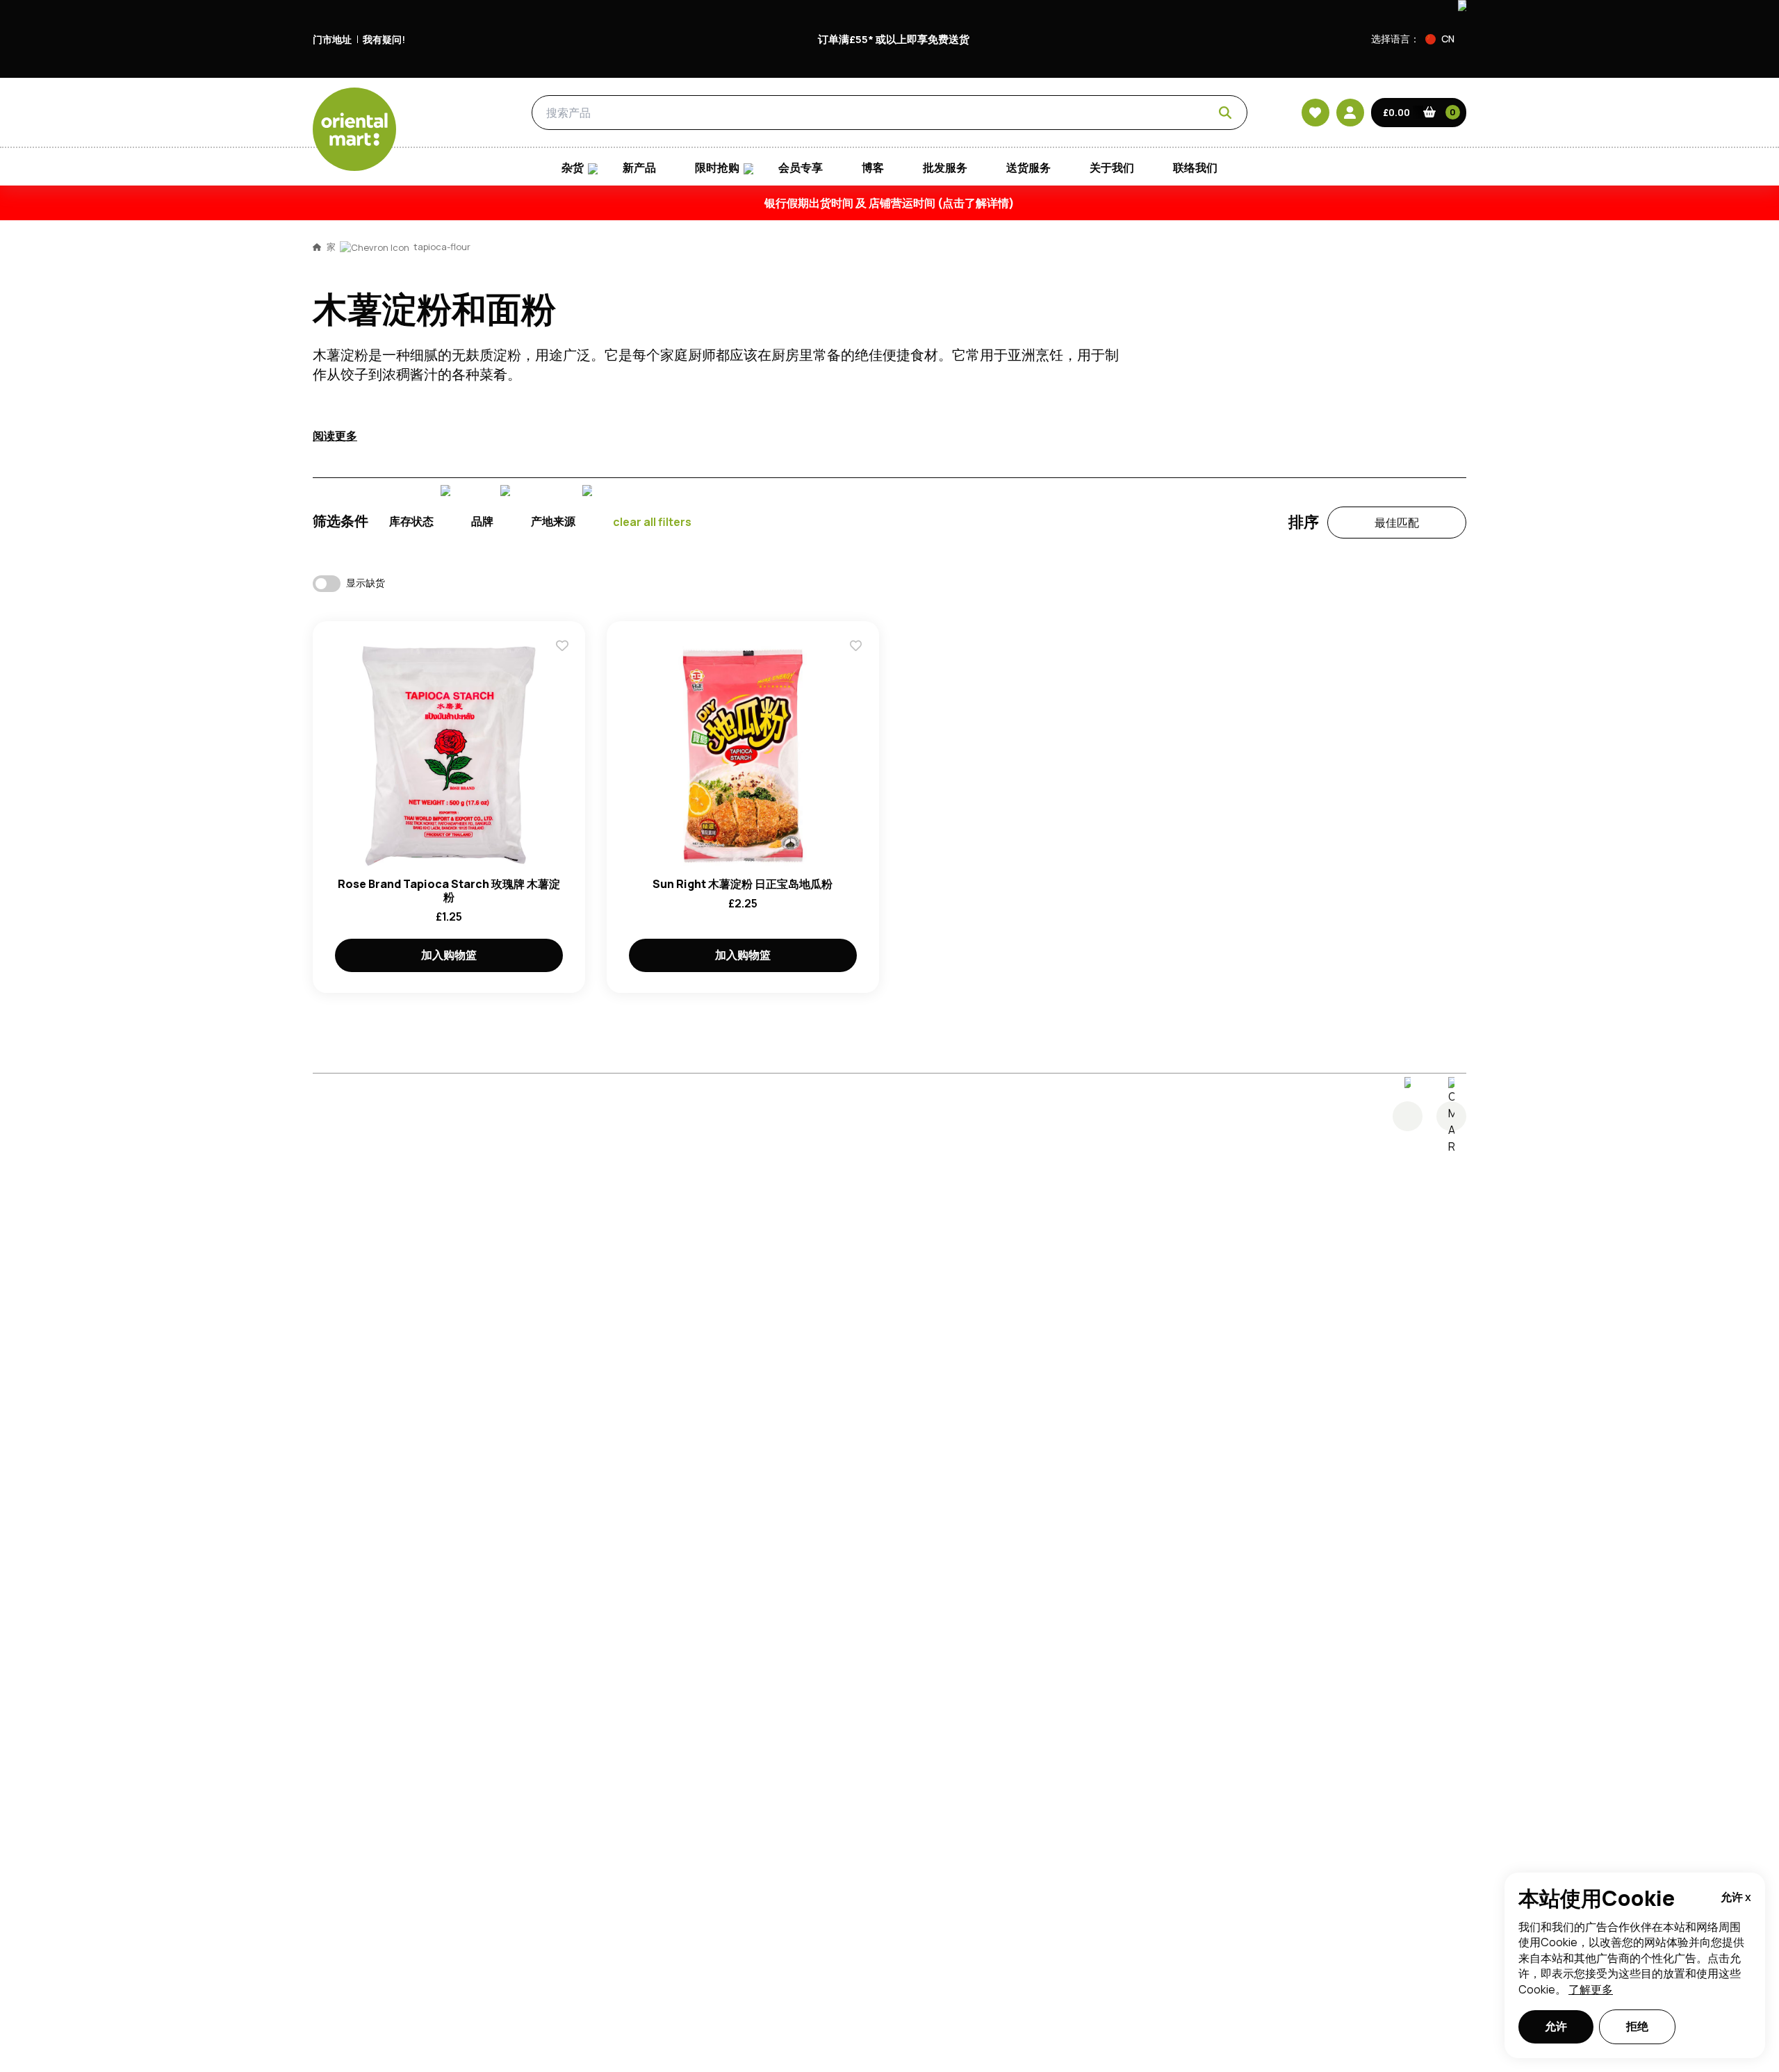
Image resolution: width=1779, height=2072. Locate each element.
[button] (1446, 39)
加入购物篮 (449, 955)
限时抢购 (717, 168)
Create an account (1099, 584)
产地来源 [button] (553, 521)
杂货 (456, 113)
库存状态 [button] (411, 521)
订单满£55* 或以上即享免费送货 (894, 39)
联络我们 (1195, 168)
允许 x (1736, 1897)
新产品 (639, 168)
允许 (1556, 2026)
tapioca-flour (442, 247)
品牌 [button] (482, 521)
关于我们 (1112, 168)
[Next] (1451, 1116)
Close (1204, 246)
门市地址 (332, 39)
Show (1186, 400)
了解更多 (1591, 1989)
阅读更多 (335, 436)
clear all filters (652, 522)
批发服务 (945, 168)
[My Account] (1350, 113)
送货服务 (1028, 168)
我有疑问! (384, 39)
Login (1064, 452)
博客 (873, 168)
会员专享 (801, 168)
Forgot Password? (1064, 504)
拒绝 (1637, 2026)
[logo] (354, 129)
